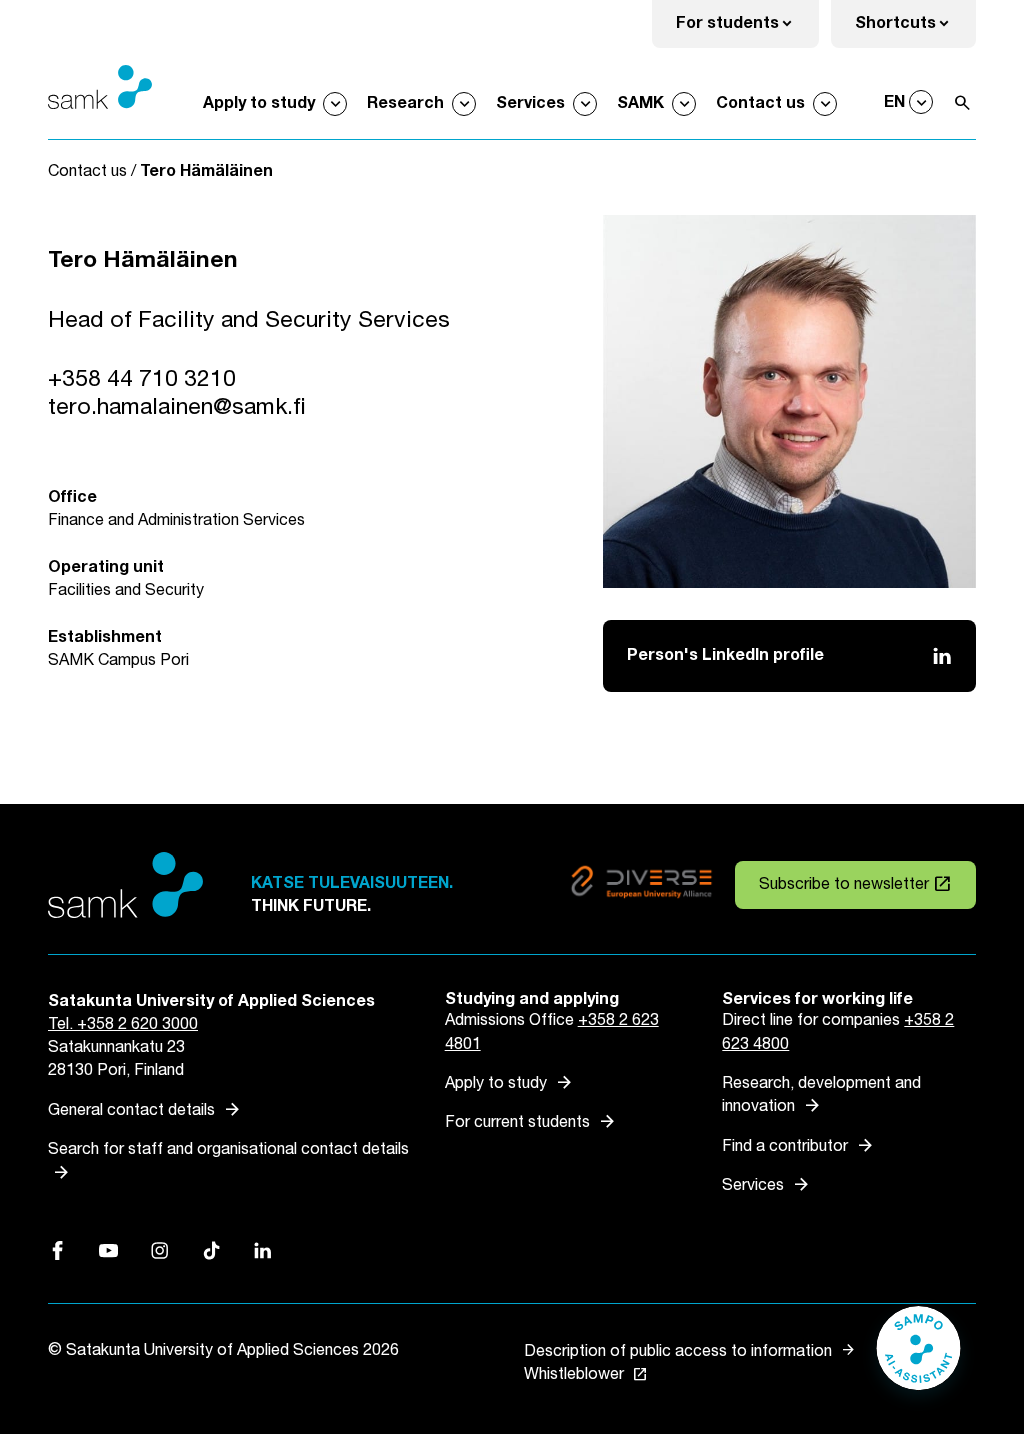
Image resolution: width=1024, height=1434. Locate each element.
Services (530, 103)
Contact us (760, 103)
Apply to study (259, 103)
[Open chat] (918, 1358)
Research (405, 103)
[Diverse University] (641, 885)
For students (747, 29)
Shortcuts (915, 29)
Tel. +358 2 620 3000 (123, 1024)
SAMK (640, 103)
